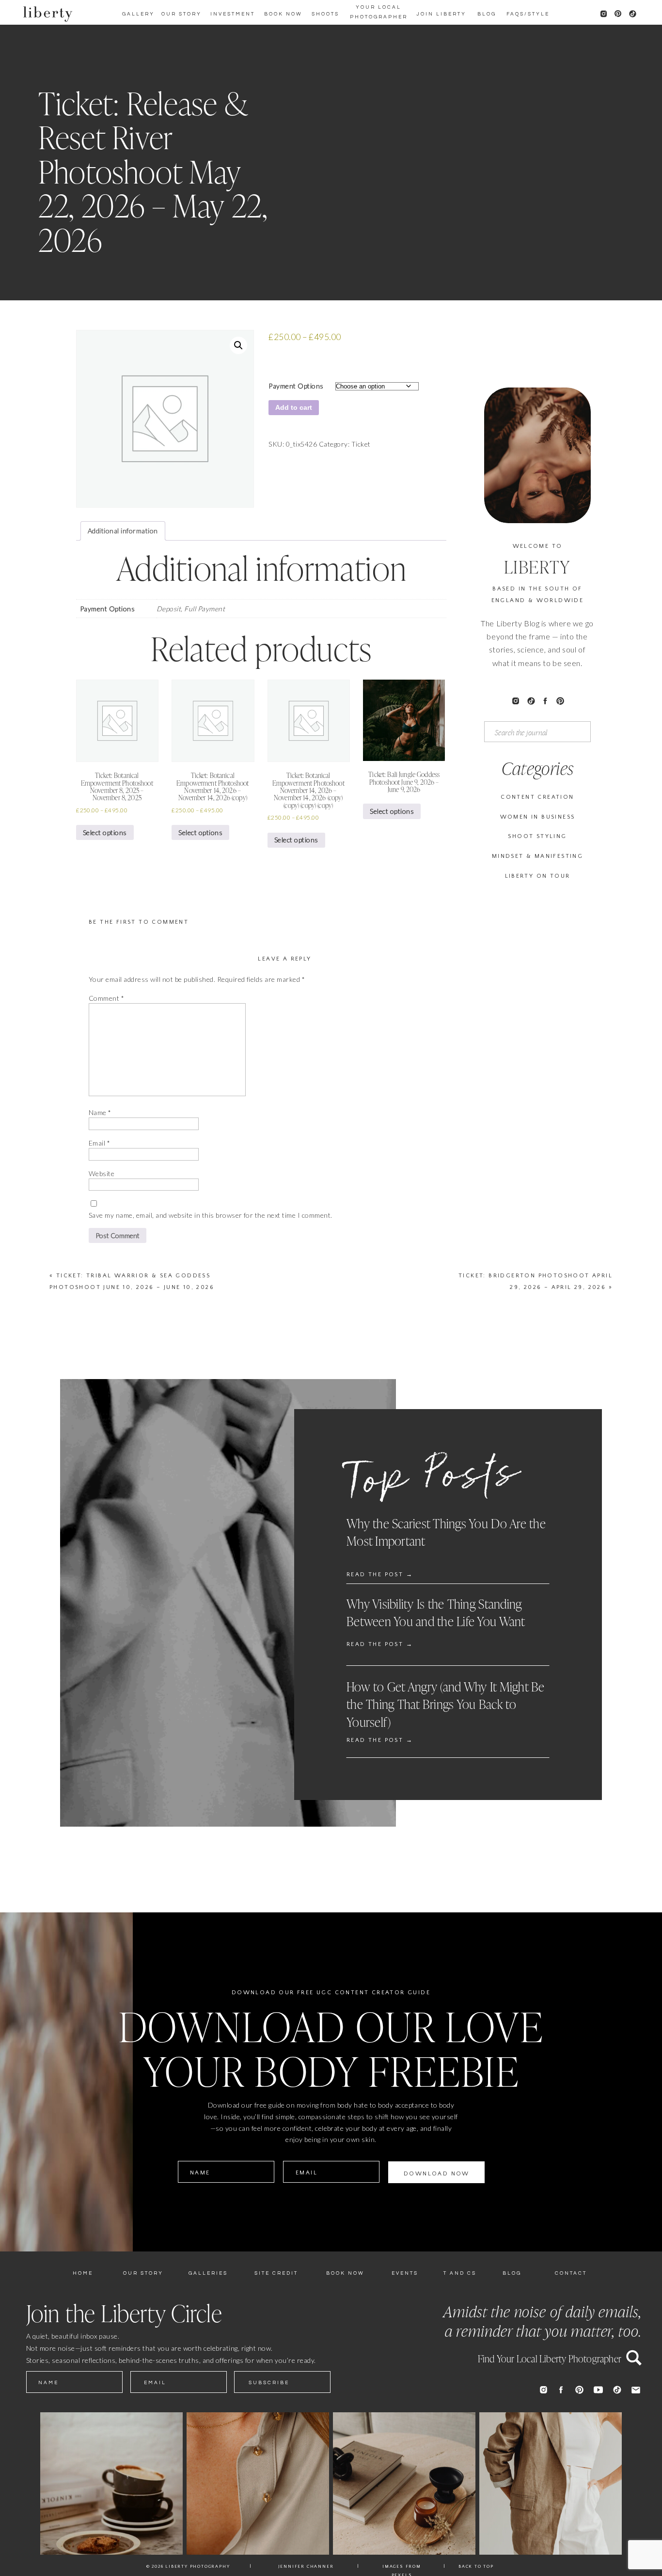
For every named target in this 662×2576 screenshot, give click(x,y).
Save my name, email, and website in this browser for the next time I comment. (211, 1215)
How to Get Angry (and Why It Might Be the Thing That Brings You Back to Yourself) (446, 1705)
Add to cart (294, 407)
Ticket (361, 444)
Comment (106, 998)
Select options (105, 832)
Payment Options (296, 386)
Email (99, 1143)
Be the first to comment (139, 922)
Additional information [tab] (123, 531)
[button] (238, 345)
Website (102, 1173)
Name (100, 1112)
